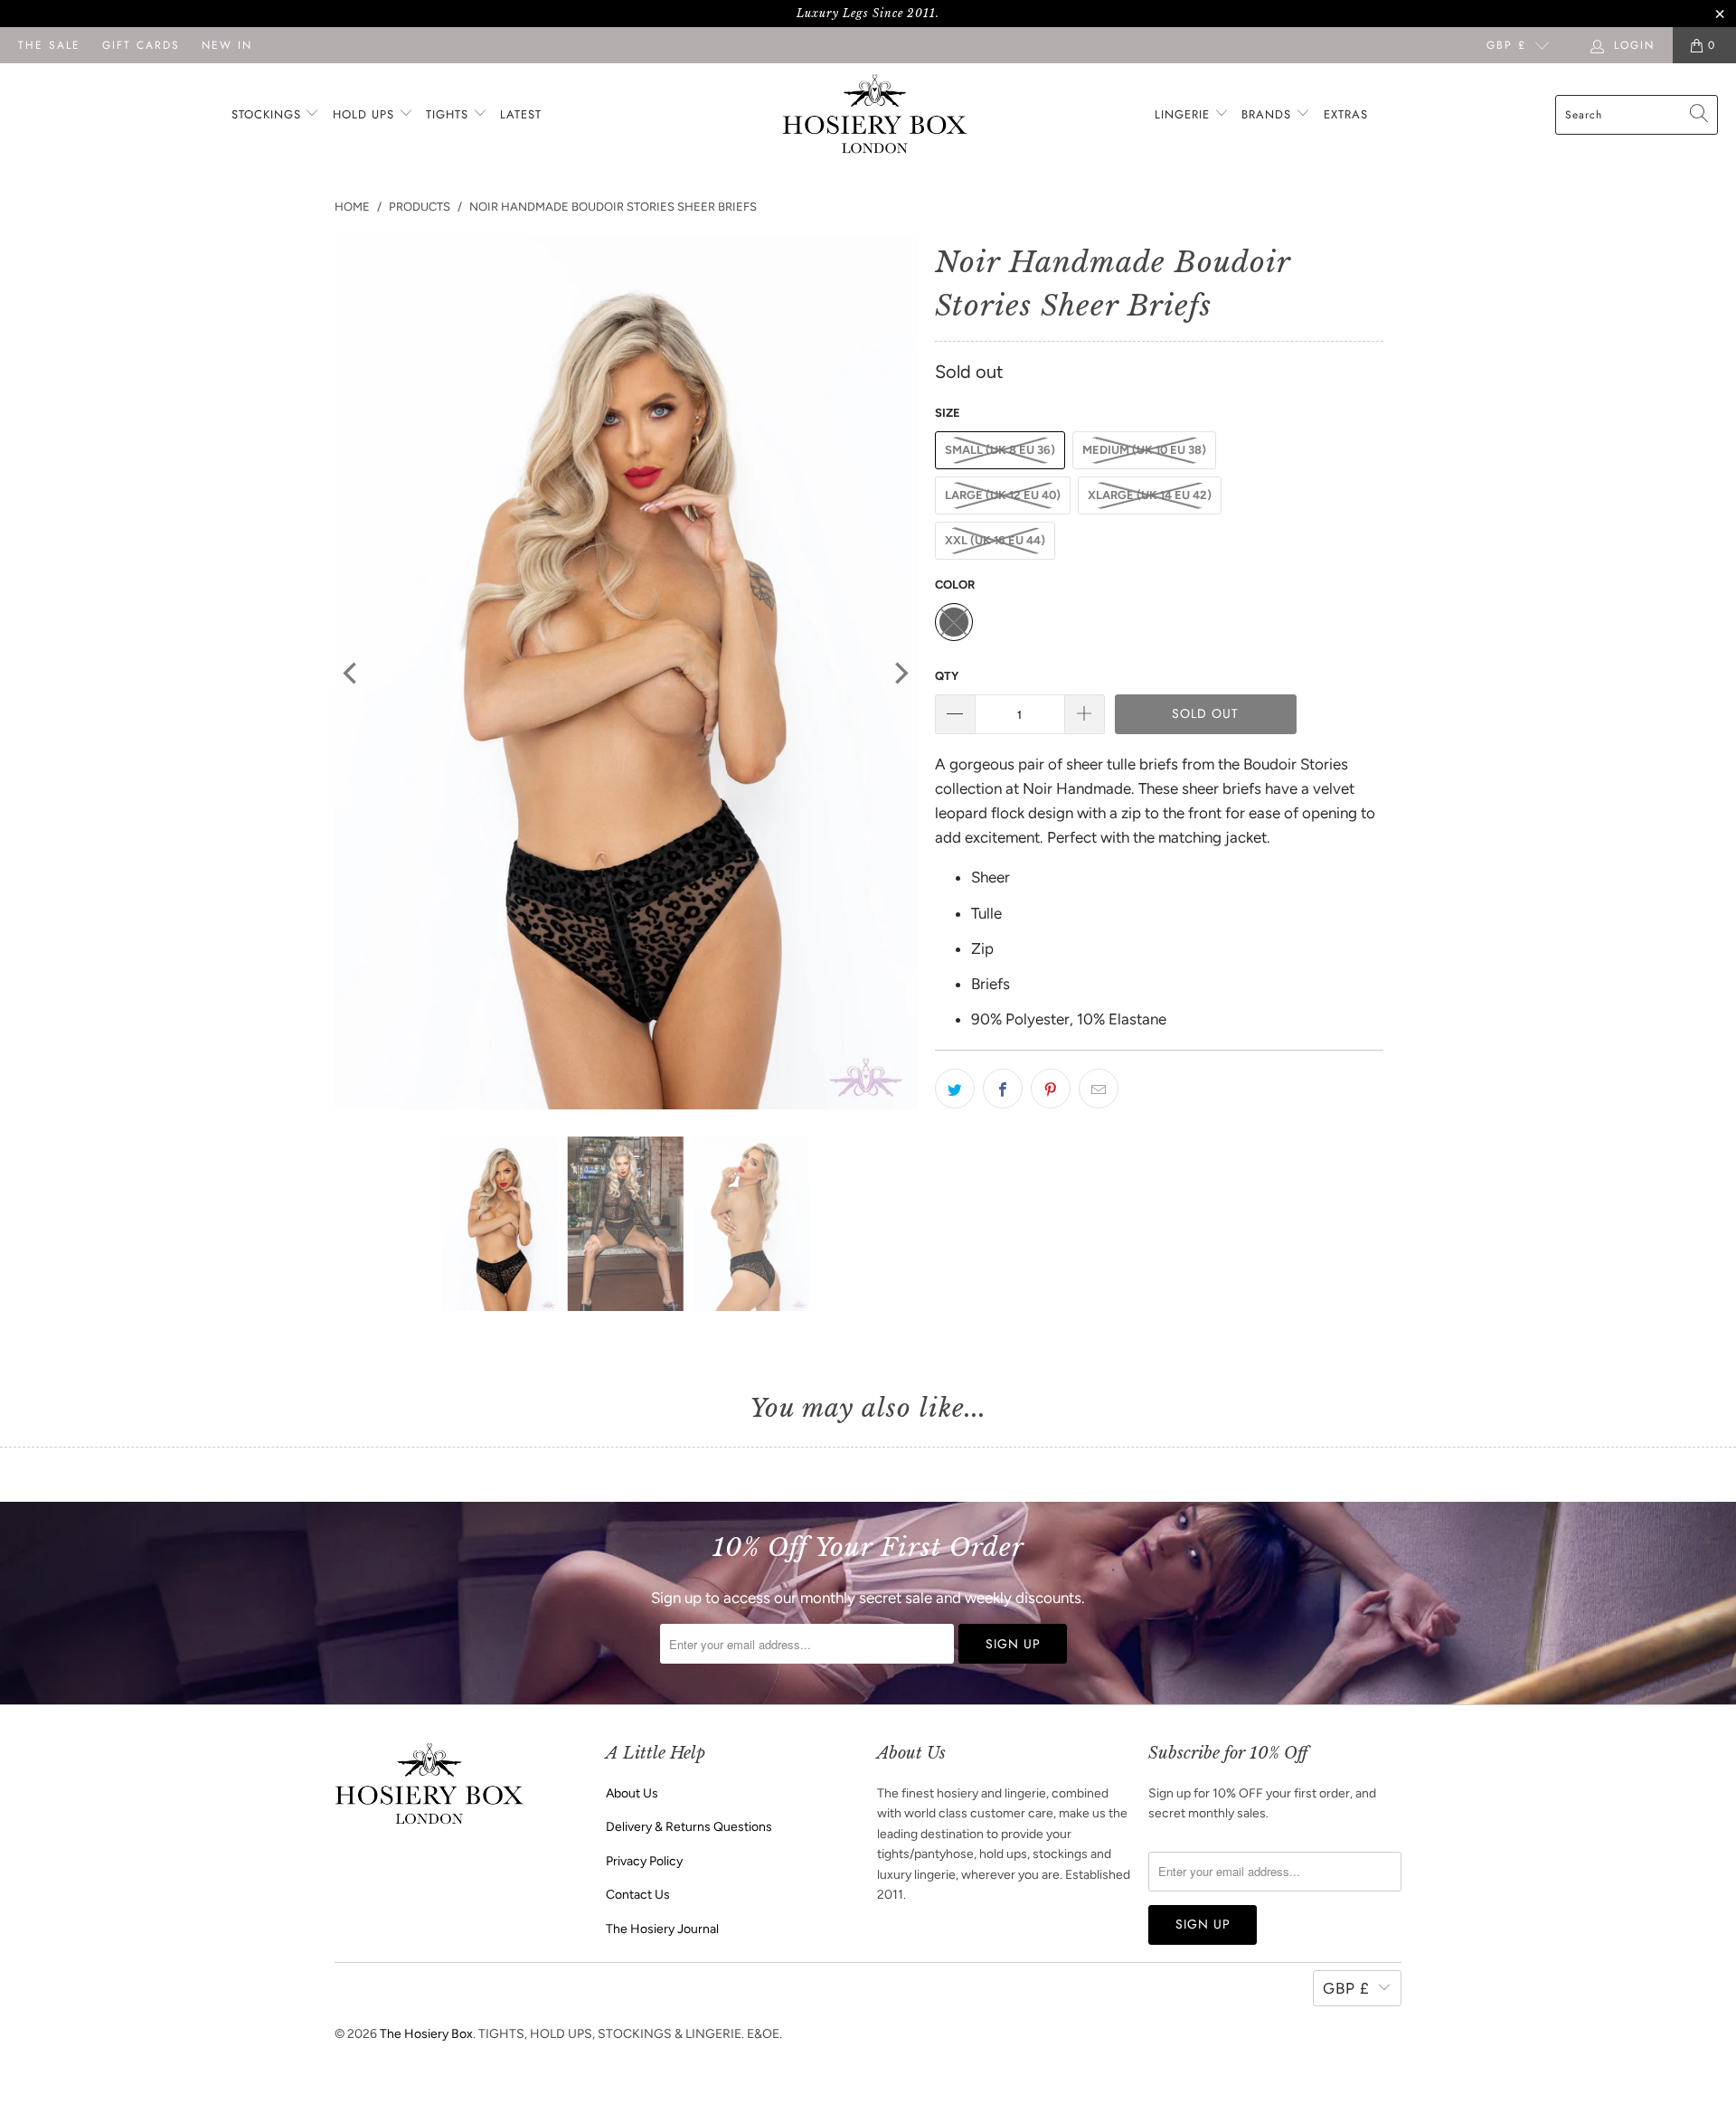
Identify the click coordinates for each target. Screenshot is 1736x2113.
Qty (947, 676)
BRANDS (1266, 114)
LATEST (521, 114)
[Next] (900, 674)
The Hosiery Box (426, 2034)
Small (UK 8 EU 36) (1000, 450)
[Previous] (352, 674)
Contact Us (638, 1895)
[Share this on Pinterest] (1051, 1089)
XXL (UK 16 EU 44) (995, 540)
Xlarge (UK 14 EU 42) (1150, 495)
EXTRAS (1346, 114)
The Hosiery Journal (662, 1929)
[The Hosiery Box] (875, 115)
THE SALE (49, 45)
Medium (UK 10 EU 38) (1144, 450)
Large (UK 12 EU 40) (1003, 495)
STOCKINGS (269, 114)
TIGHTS (449, 114)
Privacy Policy (644, 1861)
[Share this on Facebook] (1003, 1089)
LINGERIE (1184, 114)
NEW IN (227, 45)
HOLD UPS (366, 114)
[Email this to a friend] (1099, 1089)
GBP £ (1506, 45)
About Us (632, 1793)
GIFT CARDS (141, 45)
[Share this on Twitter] (955, 1089)
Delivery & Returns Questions (689, 1827)
